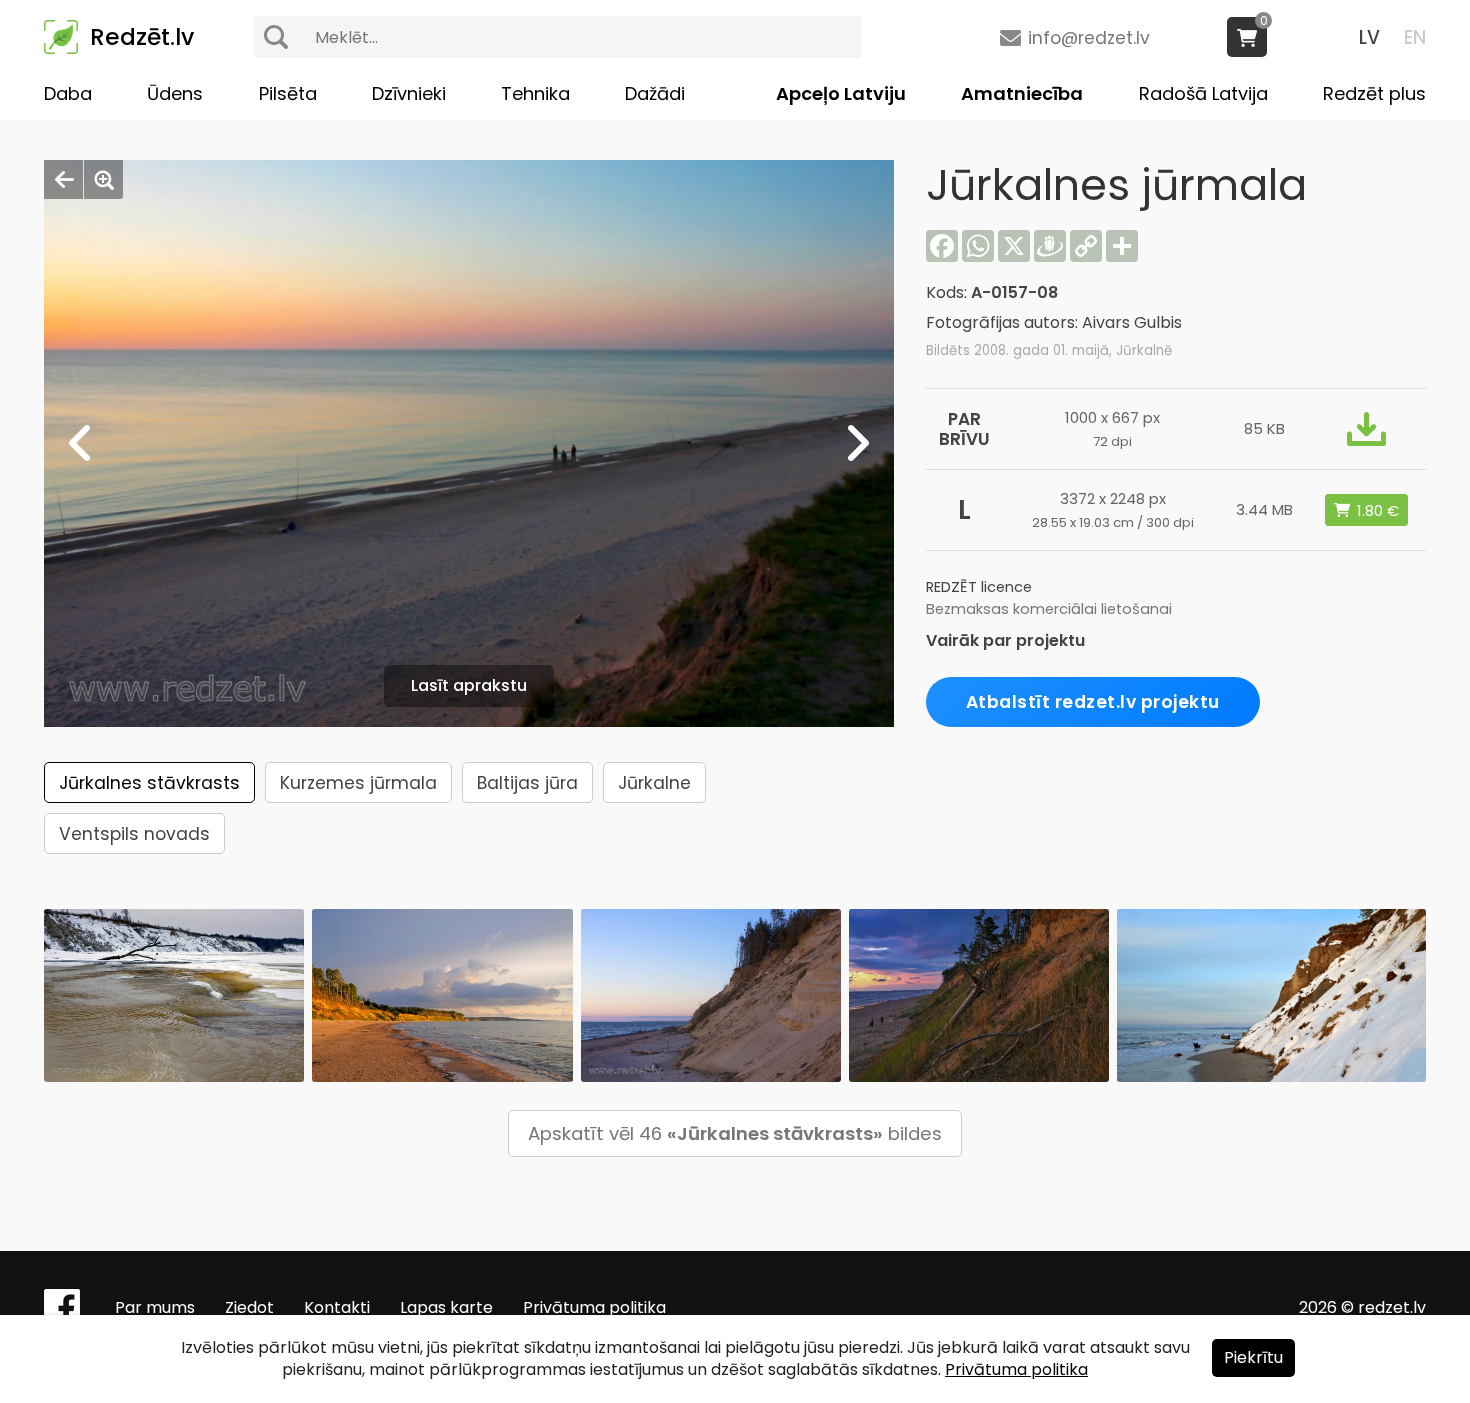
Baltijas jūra (527, 783)
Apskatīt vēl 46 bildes (735, 1133)
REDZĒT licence (979, 587)
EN (1415, 37)
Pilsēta (288, 93)
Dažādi (655, 93)
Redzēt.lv (142, 37)
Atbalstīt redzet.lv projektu (1093, 702)
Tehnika (535, 93)
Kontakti (337, 1307)
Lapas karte (446, 1307)
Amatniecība (1022, 93)
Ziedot (249, 1307)
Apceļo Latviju (841, 93)
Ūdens (175, 93)
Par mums (155, 1307)
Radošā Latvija (1203, 93)
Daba (68, 93)
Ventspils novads (134, 834)
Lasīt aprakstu (469, 685)
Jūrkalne (654, 783)
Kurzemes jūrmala (358, 783)
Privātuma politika (594, 1307)
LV (1369, 37)
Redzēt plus (1374, 93)
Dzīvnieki (409, 93)
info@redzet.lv (1089, 38)
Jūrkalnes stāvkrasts (149, 783)
